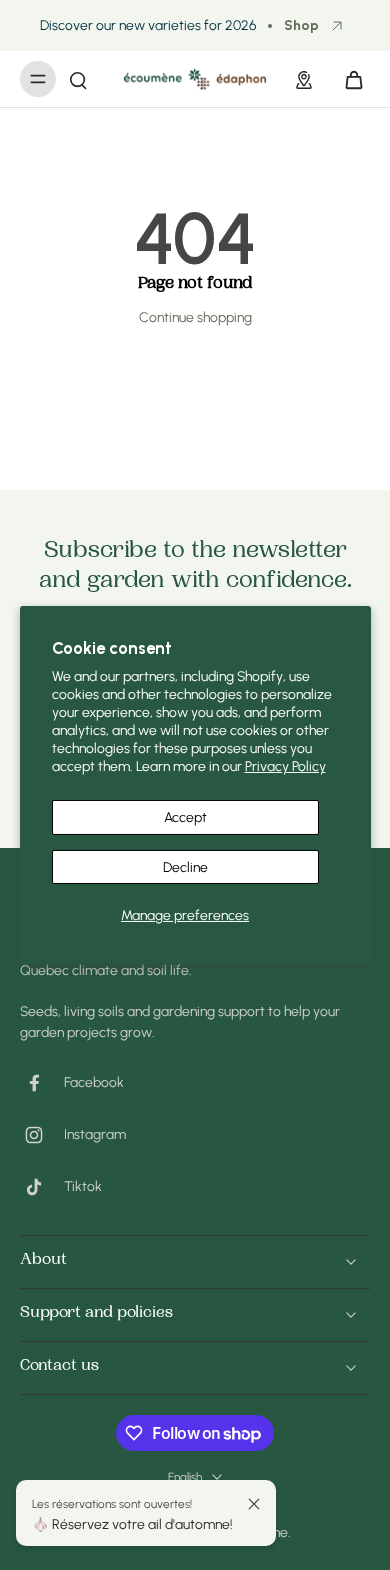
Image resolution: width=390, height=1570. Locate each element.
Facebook (94, 1082)
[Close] (254, 1504)
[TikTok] (42, 1187)
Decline (185, 867)
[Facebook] (42, 1083)
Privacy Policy (285, 766)
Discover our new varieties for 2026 (148, 25)
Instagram (95, 1134)
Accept (185, 817)
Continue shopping (195, 317)
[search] (78, 79)
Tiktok (83, 1186)
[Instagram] (42, 1135)
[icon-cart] (348, 79)
